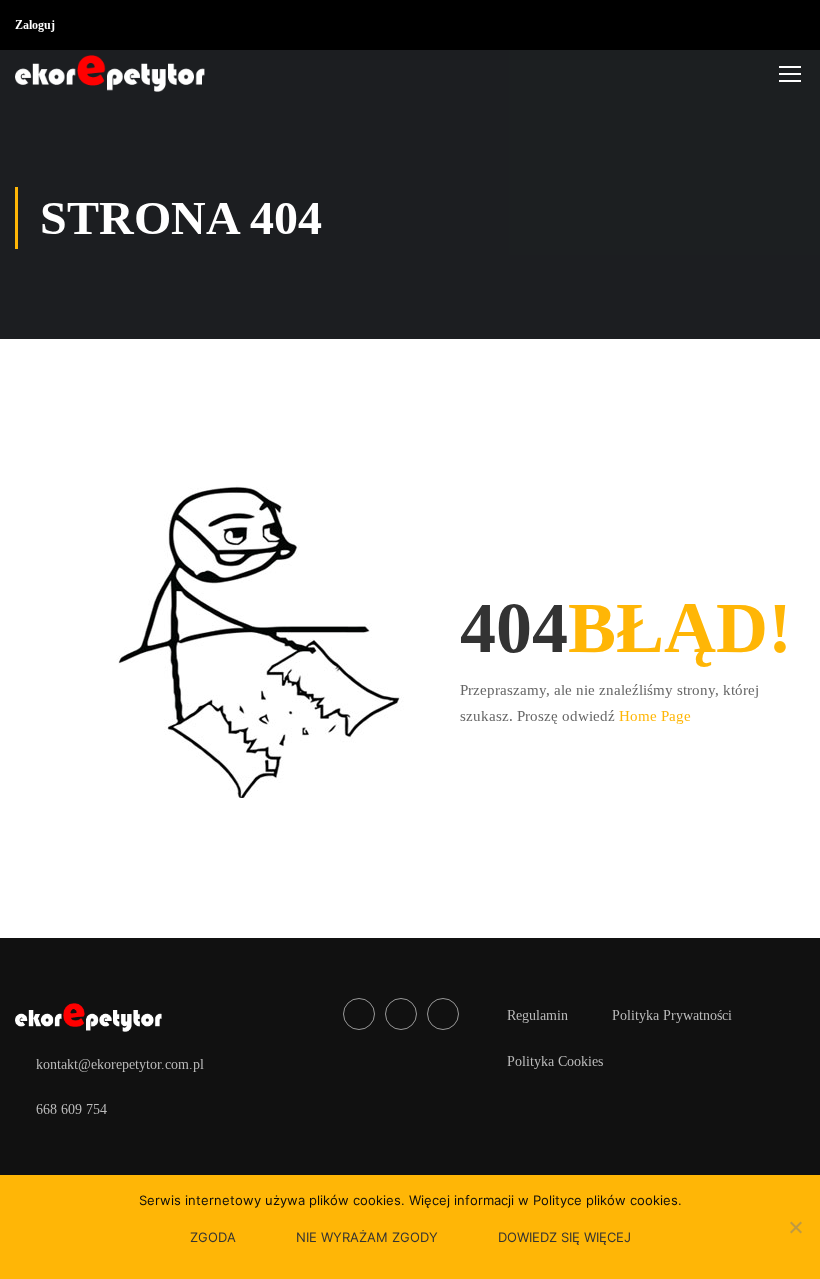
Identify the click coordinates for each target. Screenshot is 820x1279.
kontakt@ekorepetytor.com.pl (120, 1064)
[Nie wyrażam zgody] (795, 1227)
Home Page (655, 716)
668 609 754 (71, 1109)
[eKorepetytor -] (110, 73)
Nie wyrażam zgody (367, 1237)
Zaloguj (35, 25)
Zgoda (213, 1237)
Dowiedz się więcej (564, 1237)
